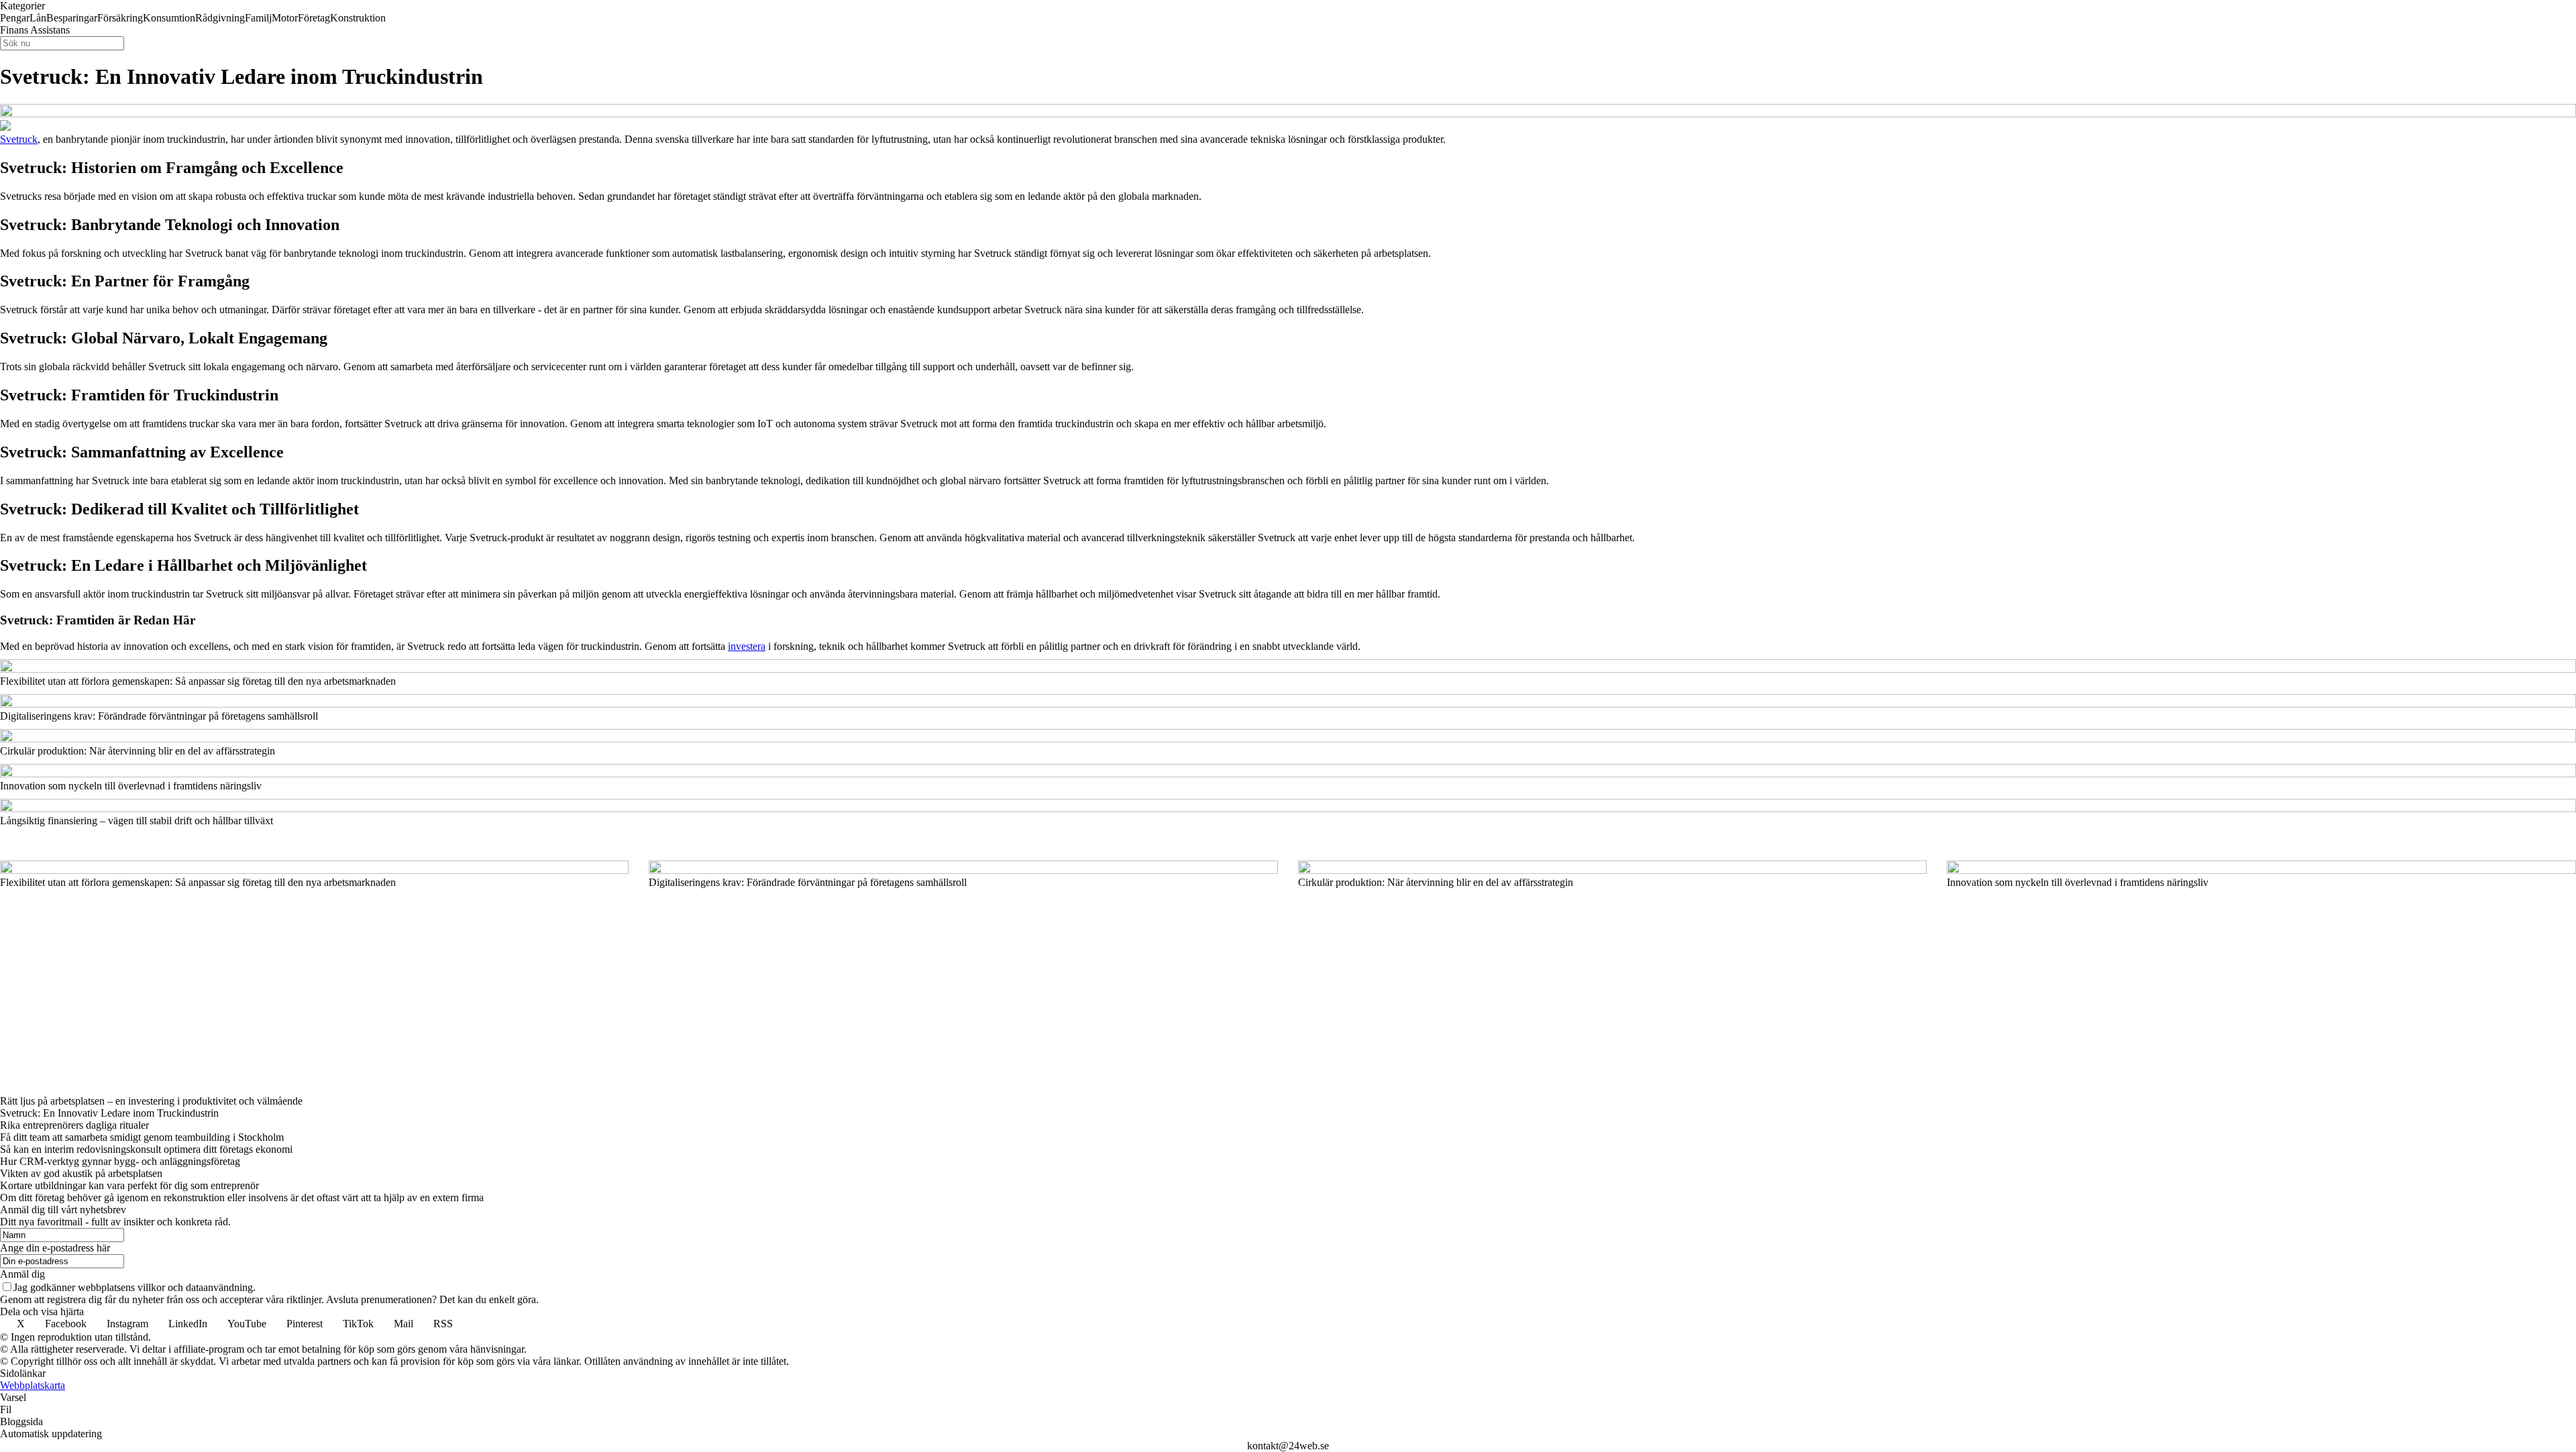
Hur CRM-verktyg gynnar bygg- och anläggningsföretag (120, 1161)
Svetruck (19, 139)
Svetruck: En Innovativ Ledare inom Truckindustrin (109, 1113)
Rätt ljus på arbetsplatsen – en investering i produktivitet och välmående (151, 1101)
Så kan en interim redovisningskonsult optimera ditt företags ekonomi (146, 1149)
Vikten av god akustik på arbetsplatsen (81, 1173)
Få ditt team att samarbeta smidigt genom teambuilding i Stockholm (142, 1137)
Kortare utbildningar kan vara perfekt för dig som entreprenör (129, 1185)
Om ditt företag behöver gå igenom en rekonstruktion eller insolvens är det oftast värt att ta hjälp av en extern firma (242, 1197)
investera (747, 646)
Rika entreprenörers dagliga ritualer (74, 1125)
